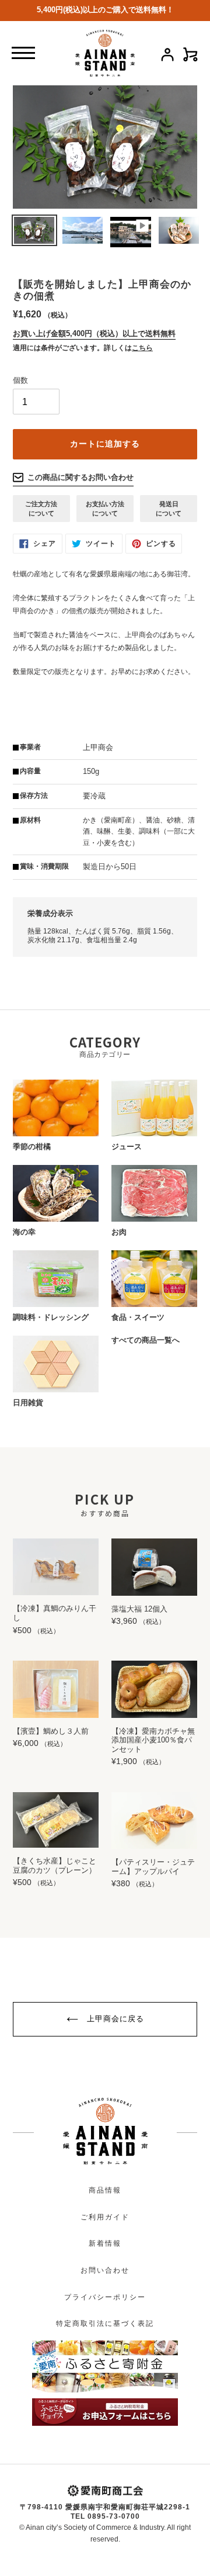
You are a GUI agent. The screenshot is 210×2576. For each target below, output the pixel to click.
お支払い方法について (105, 509)
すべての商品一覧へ (146, 1340)
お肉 (119, 1232)
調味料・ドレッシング (51, 1317)
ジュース (127, 1147)
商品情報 (105, 2190)
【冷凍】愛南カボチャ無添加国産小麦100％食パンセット (153, 1740)
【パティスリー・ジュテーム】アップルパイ (153, 1867)
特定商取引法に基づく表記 (105, 2323)
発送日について (169, 509)
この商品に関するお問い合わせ (80, 477)
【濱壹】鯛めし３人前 (51, 1731)
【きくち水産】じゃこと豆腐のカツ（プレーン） (55, 1866)
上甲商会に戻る (114, 2019)
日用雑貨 (28, 1403)
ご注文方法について (41, 509)
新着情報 (105, 2243)
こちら (142, 348)
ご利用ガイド (105, 2217)
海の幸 (24, 1232)
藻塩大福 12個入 (139, 1609)
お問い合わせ (105, 2270)
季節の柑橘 (32, 1147)
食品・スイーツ (138, 1317)
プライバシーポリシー (105, 2297)
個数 (20, 380)
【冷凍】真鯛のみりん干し (55, 1613)
